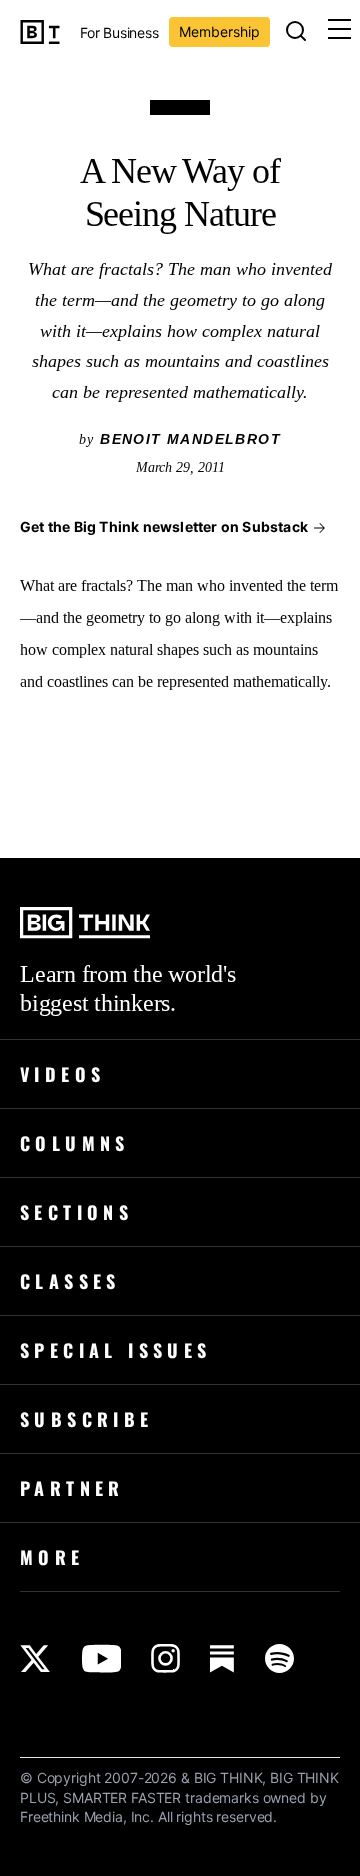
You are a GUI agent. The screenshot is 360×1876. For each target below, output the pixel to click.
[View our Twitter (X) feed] (35, 1658)
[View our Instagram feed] (165, 1658)
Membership (219, 31)
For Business (119, 33)
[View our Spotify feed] (279, 1658)
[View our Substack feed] (222, 1658)
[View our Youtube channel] (101, 1658)
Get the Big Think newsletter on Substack (164, 526)
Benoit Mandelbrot (190, 439)
